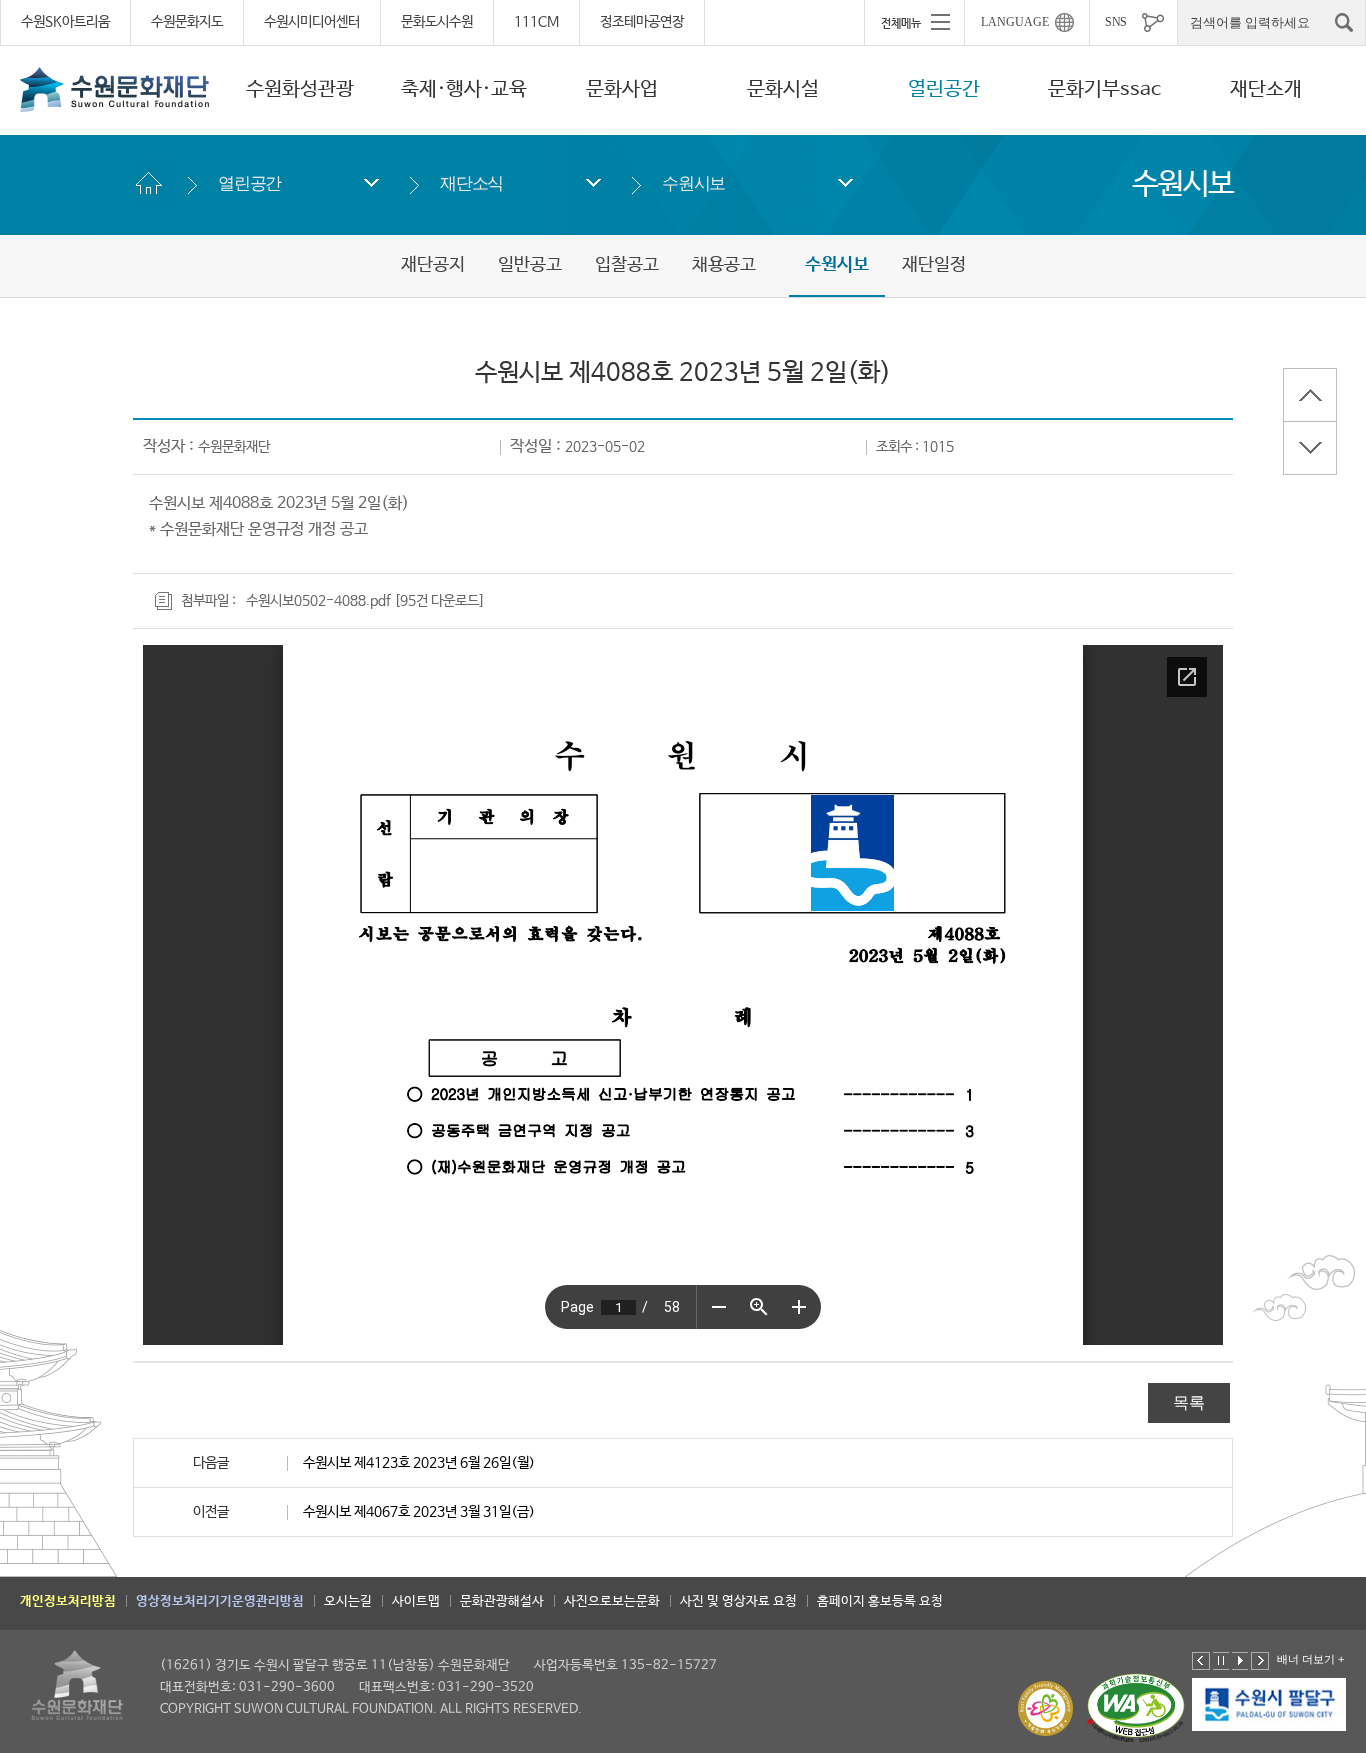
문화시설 (783, 89)
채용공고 (724, 265)
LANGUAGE (1015, 22)
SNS (1116, 22)
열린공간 (944, 89)
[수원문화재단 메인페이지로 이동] (115, 89)
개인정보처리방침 (68, 1601)
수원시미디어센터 (312, 22)
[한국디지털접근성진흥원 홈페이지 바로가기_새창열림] (1136, 1708)
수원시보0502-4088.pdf (318, 601)
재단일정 (934, 265)
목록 (1189, 1402)
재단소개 (1266, 89)
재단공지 (433, 265)
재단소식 (471, 183)
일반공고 (530, 265)
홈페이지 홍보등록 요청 (880, 1601)
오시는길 (348, 1601)
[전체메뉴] (914, 22)
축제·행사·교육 (464, 89)
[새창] (1270, 1705)
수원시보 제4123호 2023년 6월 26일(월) (419, 1463)
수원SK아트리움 (65, 22)
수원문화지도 (187, 22)
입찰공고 (627, 265)
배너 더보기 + (1310, 1659)
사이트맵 (416, 1601)
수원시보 (693, 183)
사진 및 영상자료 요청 (738, 1601)
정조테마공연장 (642, 22)
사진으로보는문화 (612, 1601)
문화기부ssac (1104, 89)
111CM (536, 22)
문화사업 (622, 89)
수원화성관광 (300, 89)
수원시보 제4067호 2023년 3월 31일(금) (419, 1512)
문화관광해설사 (502, 1601)
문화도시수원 (437, 22)
